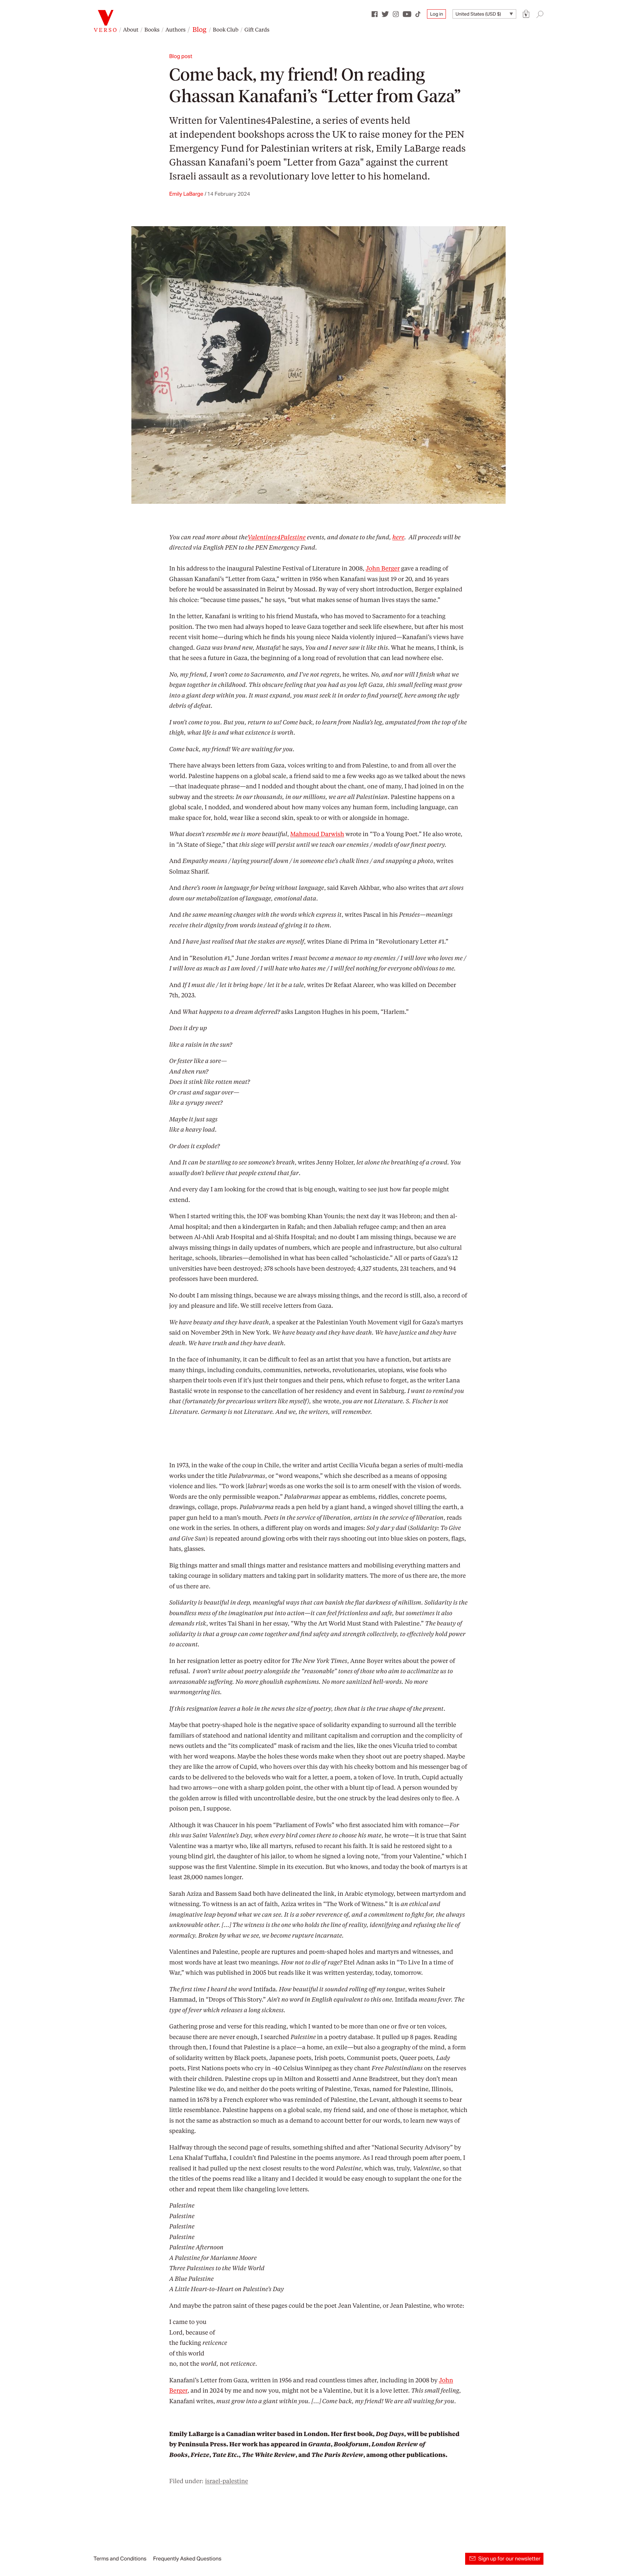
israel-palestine (227, 2481)
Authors (176, 29)
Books (152, 29)
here (398, 537)
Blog (199, 29)
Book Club (225, 29)
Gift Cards (257, 29)
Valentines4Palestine (265, 120)
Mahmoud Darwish (317, 834)
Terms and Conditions (120, 2559)
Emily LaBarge (186, 194)
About (131, 29)
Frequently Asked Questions (187, 2559)
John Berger (383, 568)
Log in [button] (436, 14)
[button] (526, 14)
